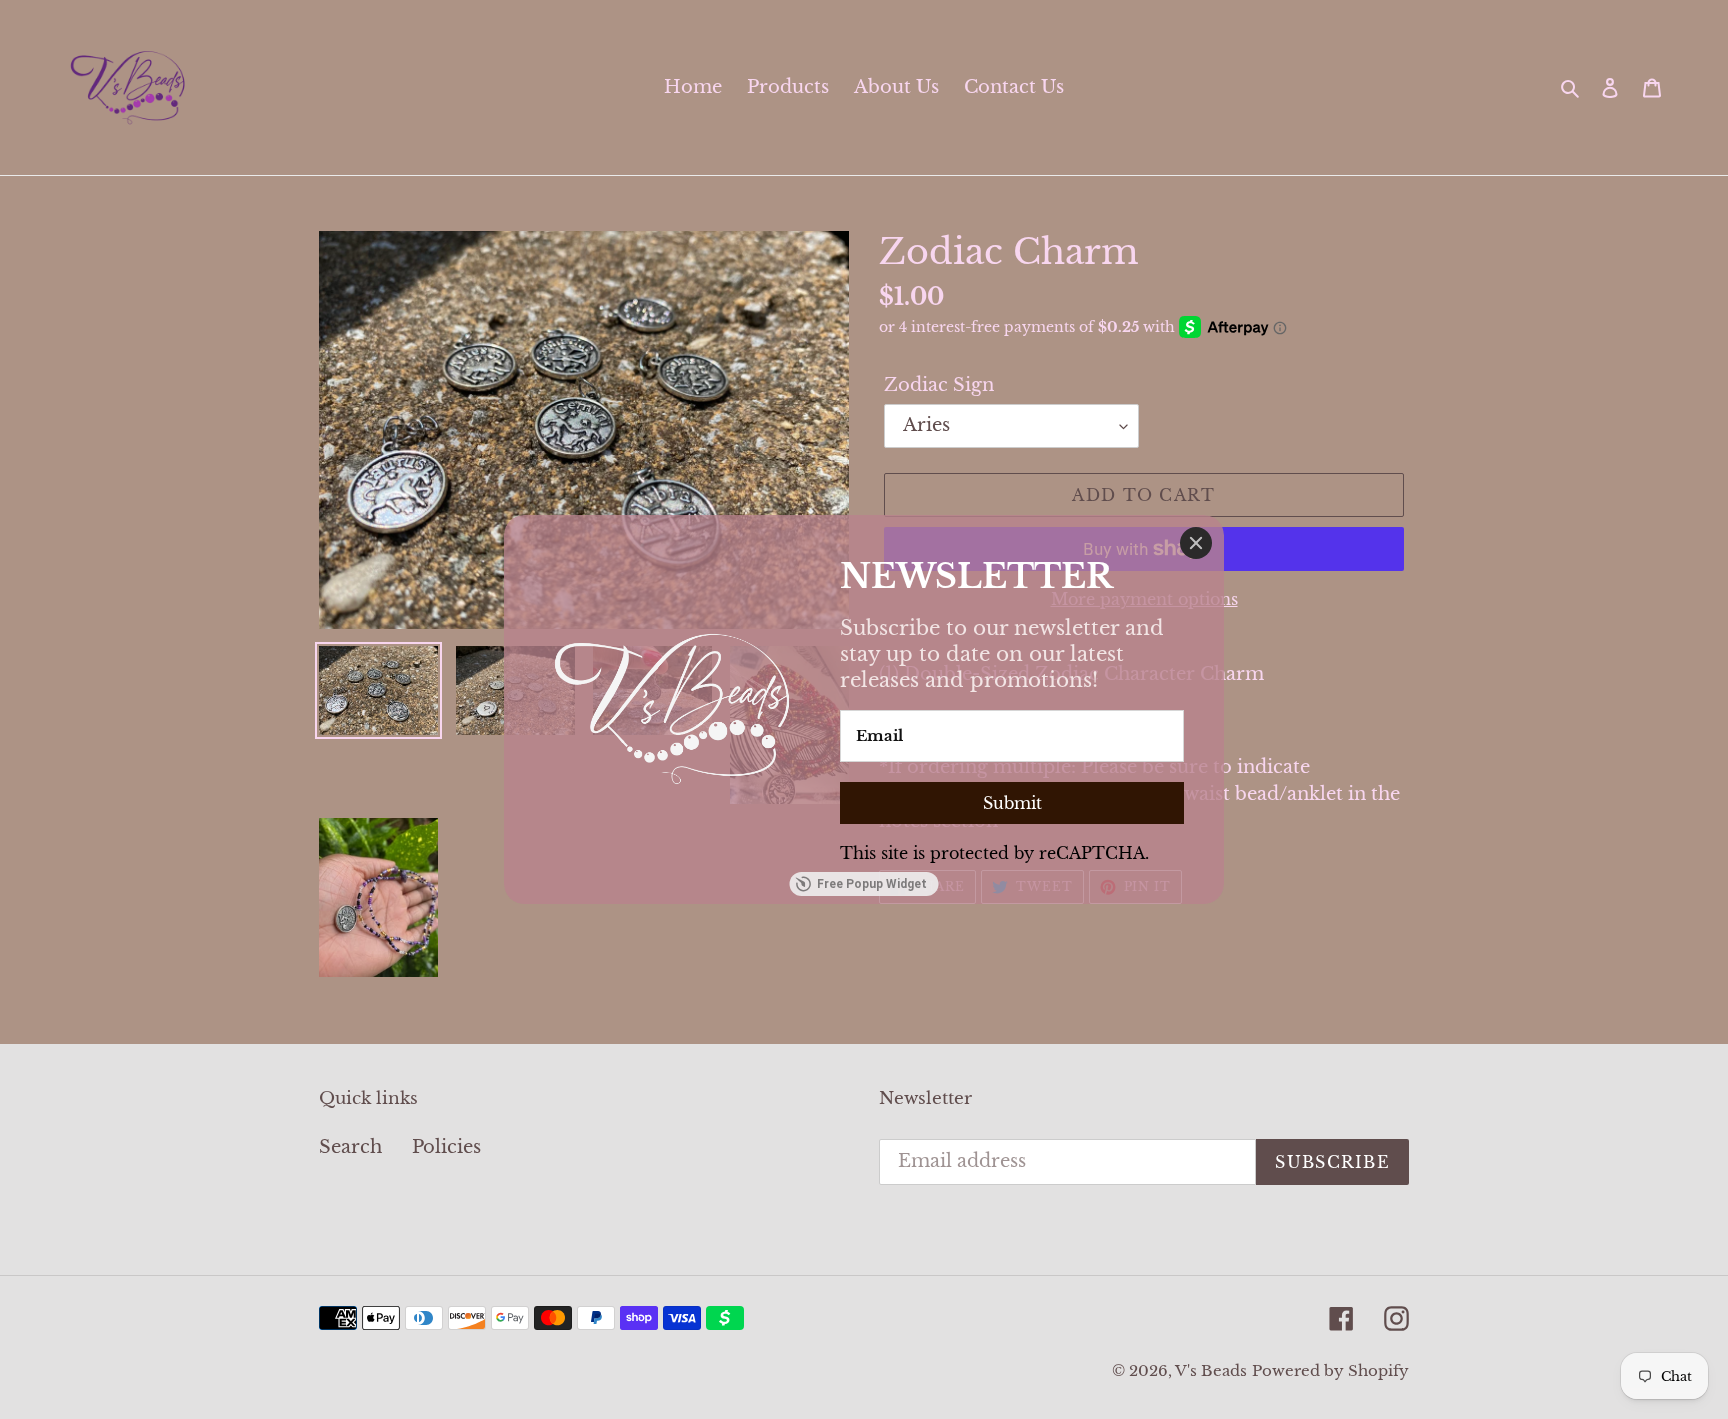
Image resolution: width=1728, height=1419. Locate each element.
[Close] (1196, 543)
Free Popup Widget (872, 884)
